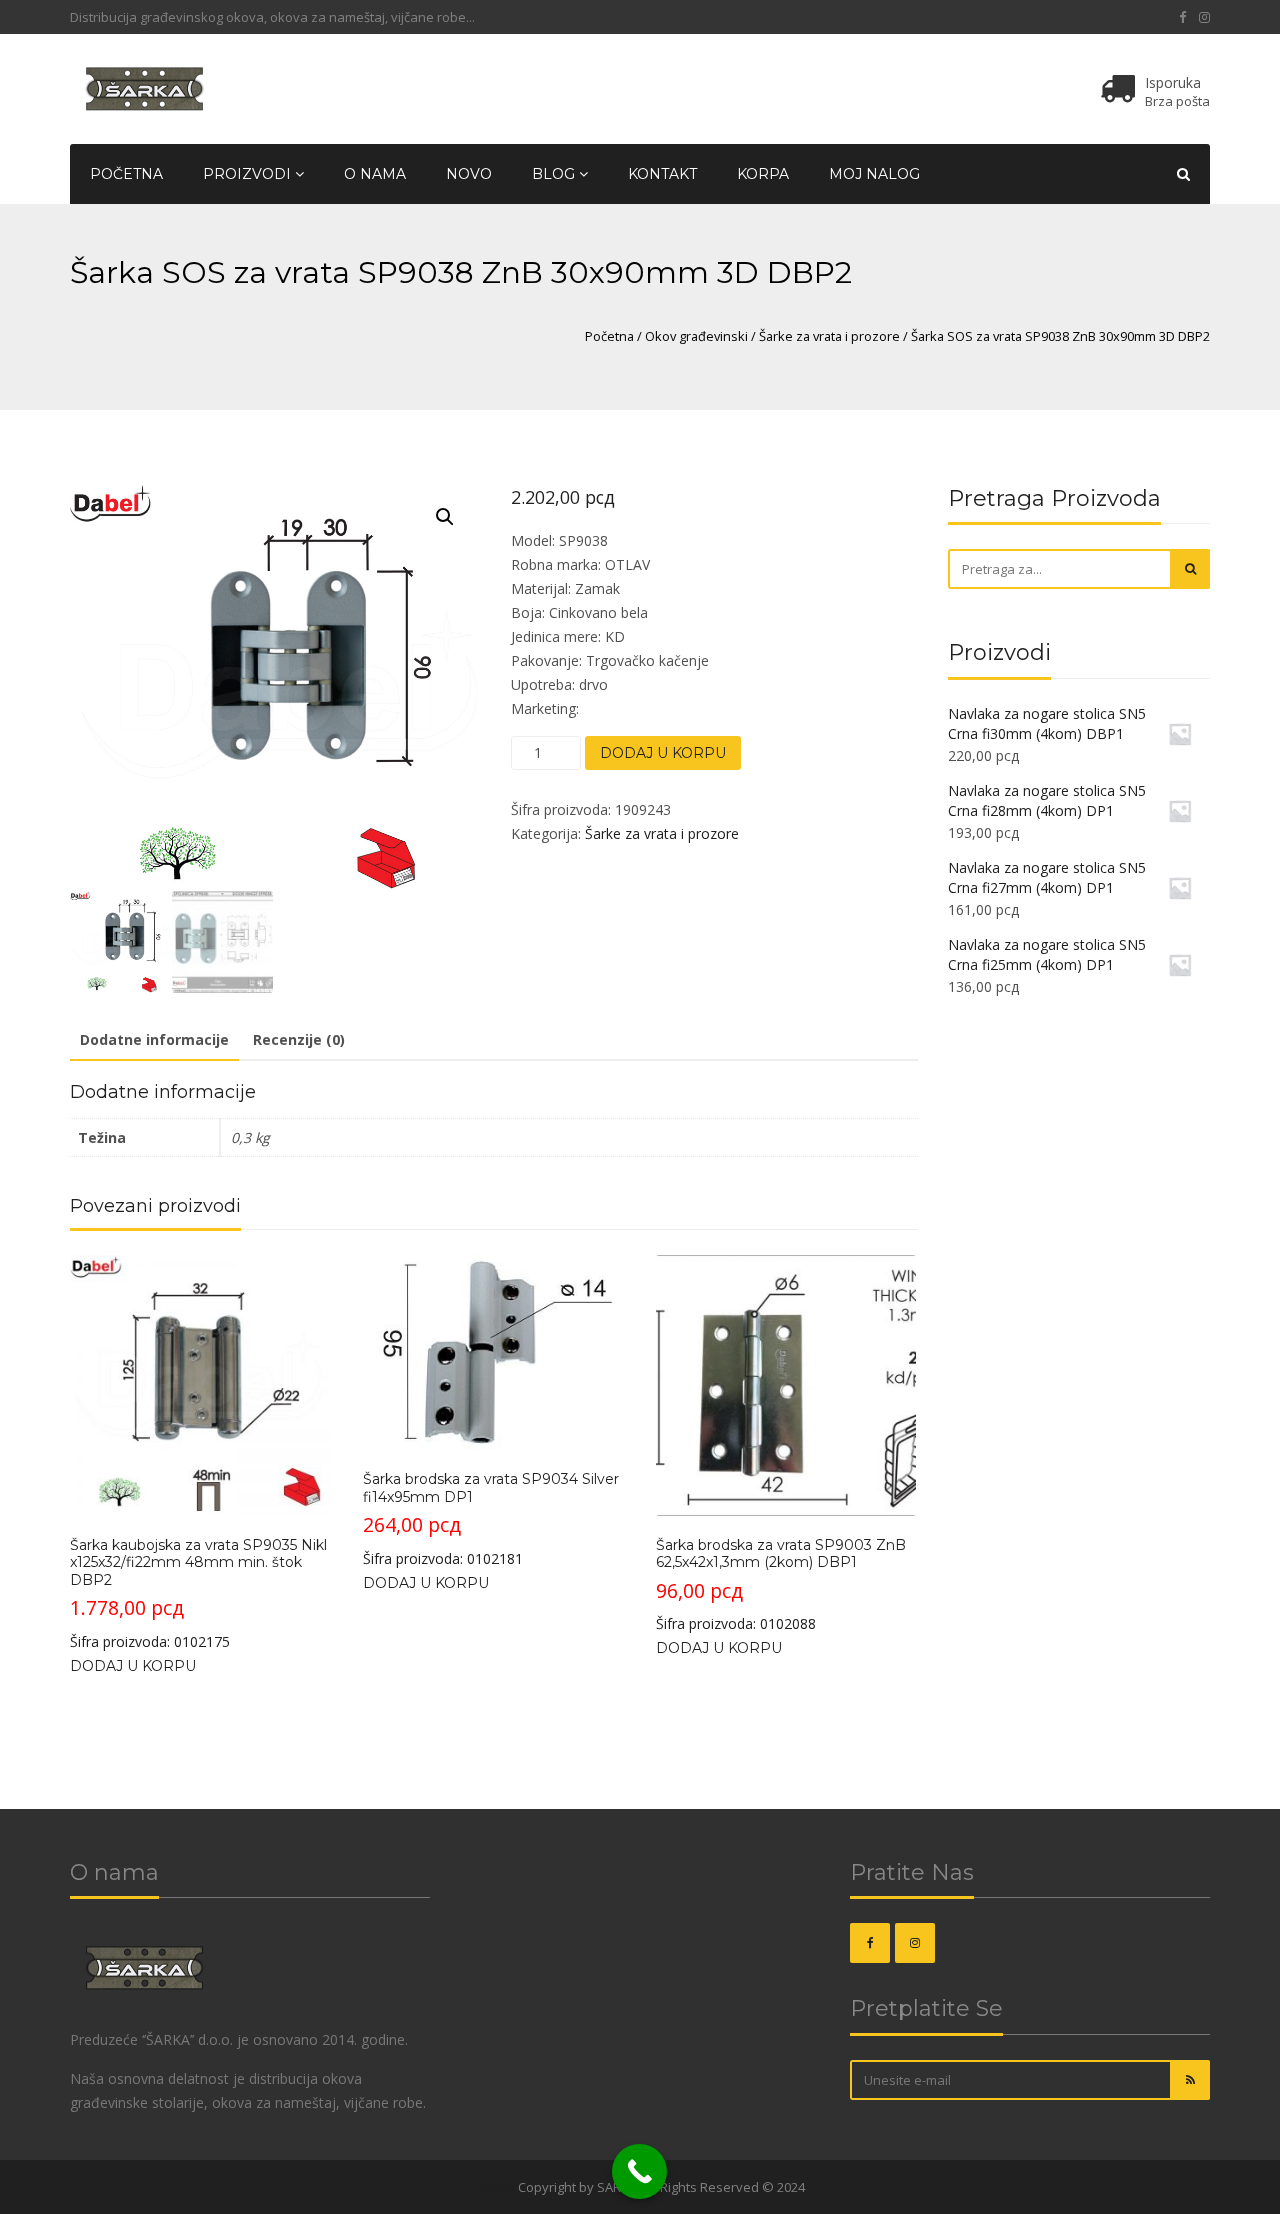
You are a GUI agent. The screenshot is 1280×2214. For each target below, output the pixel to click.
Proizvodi (249, 174)
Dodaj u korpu (663, 753)
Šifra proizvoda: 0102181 (491, 1519)
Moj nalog (874, 174)
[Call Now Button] (639, 2171)
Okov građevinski (696, 336)
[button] (445, 517)
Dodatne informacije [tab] (154, 1039)
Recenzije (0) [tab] (299, 1039)
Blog (555, 174)
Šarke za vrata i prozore (829, 336)
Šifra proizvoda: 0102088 (781, 1585)
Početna (126, 174)
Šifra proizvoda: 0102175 (198, 1593)
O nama (375, 174)
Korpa (763, 174)
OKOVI (495, 2187)
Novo (469, 174)
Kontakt (662, 174)
